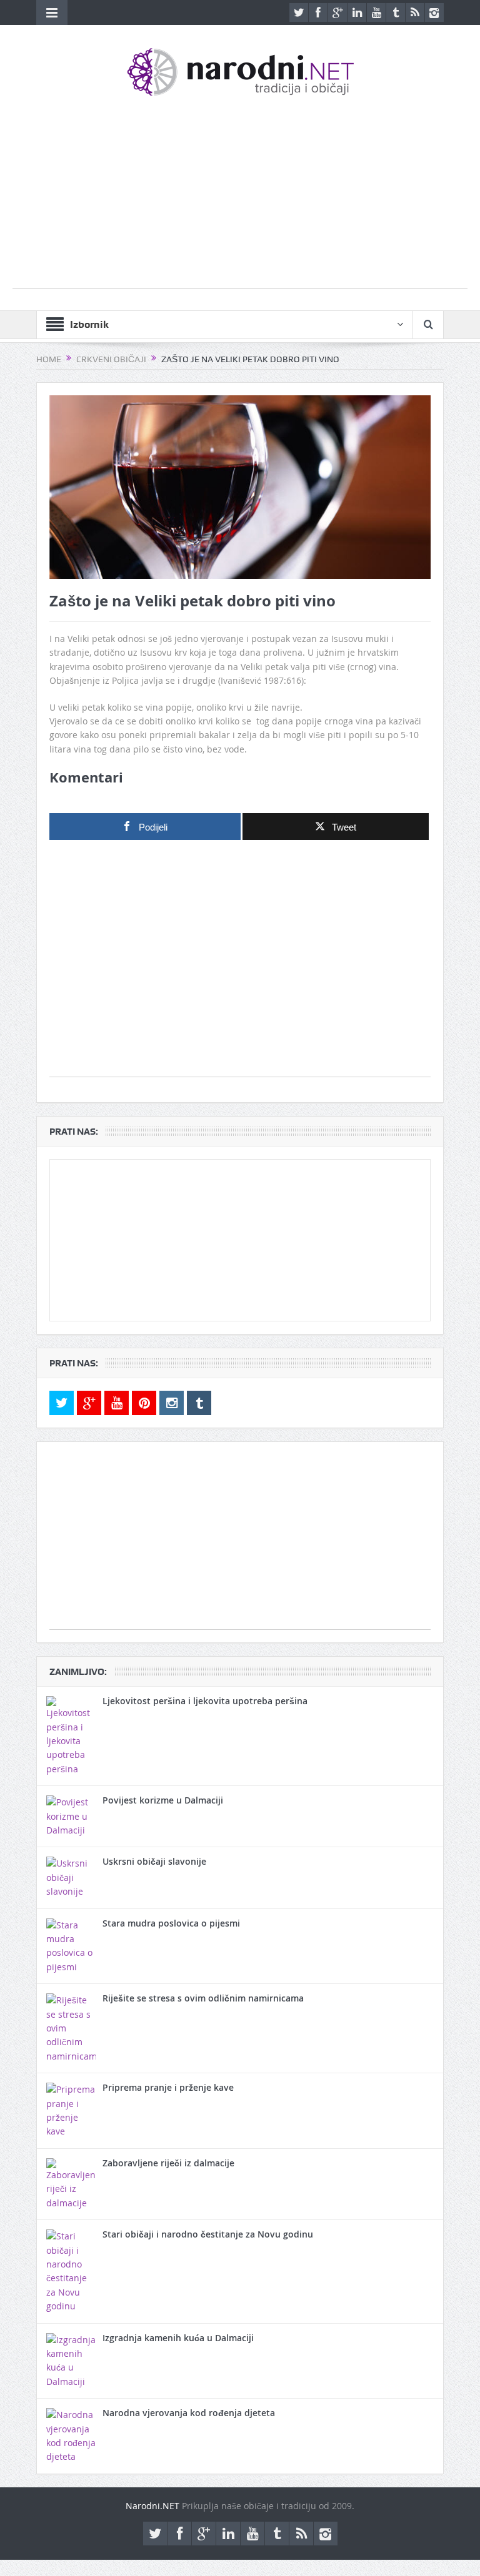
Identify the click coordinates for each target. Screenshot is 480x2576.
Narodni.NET (152, 2506)
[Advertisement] (240, 200)
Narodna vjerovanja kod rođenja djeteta (189, 2413)
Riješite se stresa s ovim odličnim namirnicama (203, 1998)
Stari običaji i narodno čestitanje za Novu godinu (208, 2234)
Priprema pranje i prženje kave (168, 2087)
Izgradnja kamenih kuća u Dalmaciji (178, 2338)
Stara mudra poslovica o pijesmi (171, 1923)
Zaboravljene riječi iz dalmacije (168, 2163)
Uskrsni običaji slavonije (154, 1861)
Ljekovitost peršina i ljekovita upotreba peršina (205, 1701)
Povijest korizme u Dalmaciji (163, 1800)
